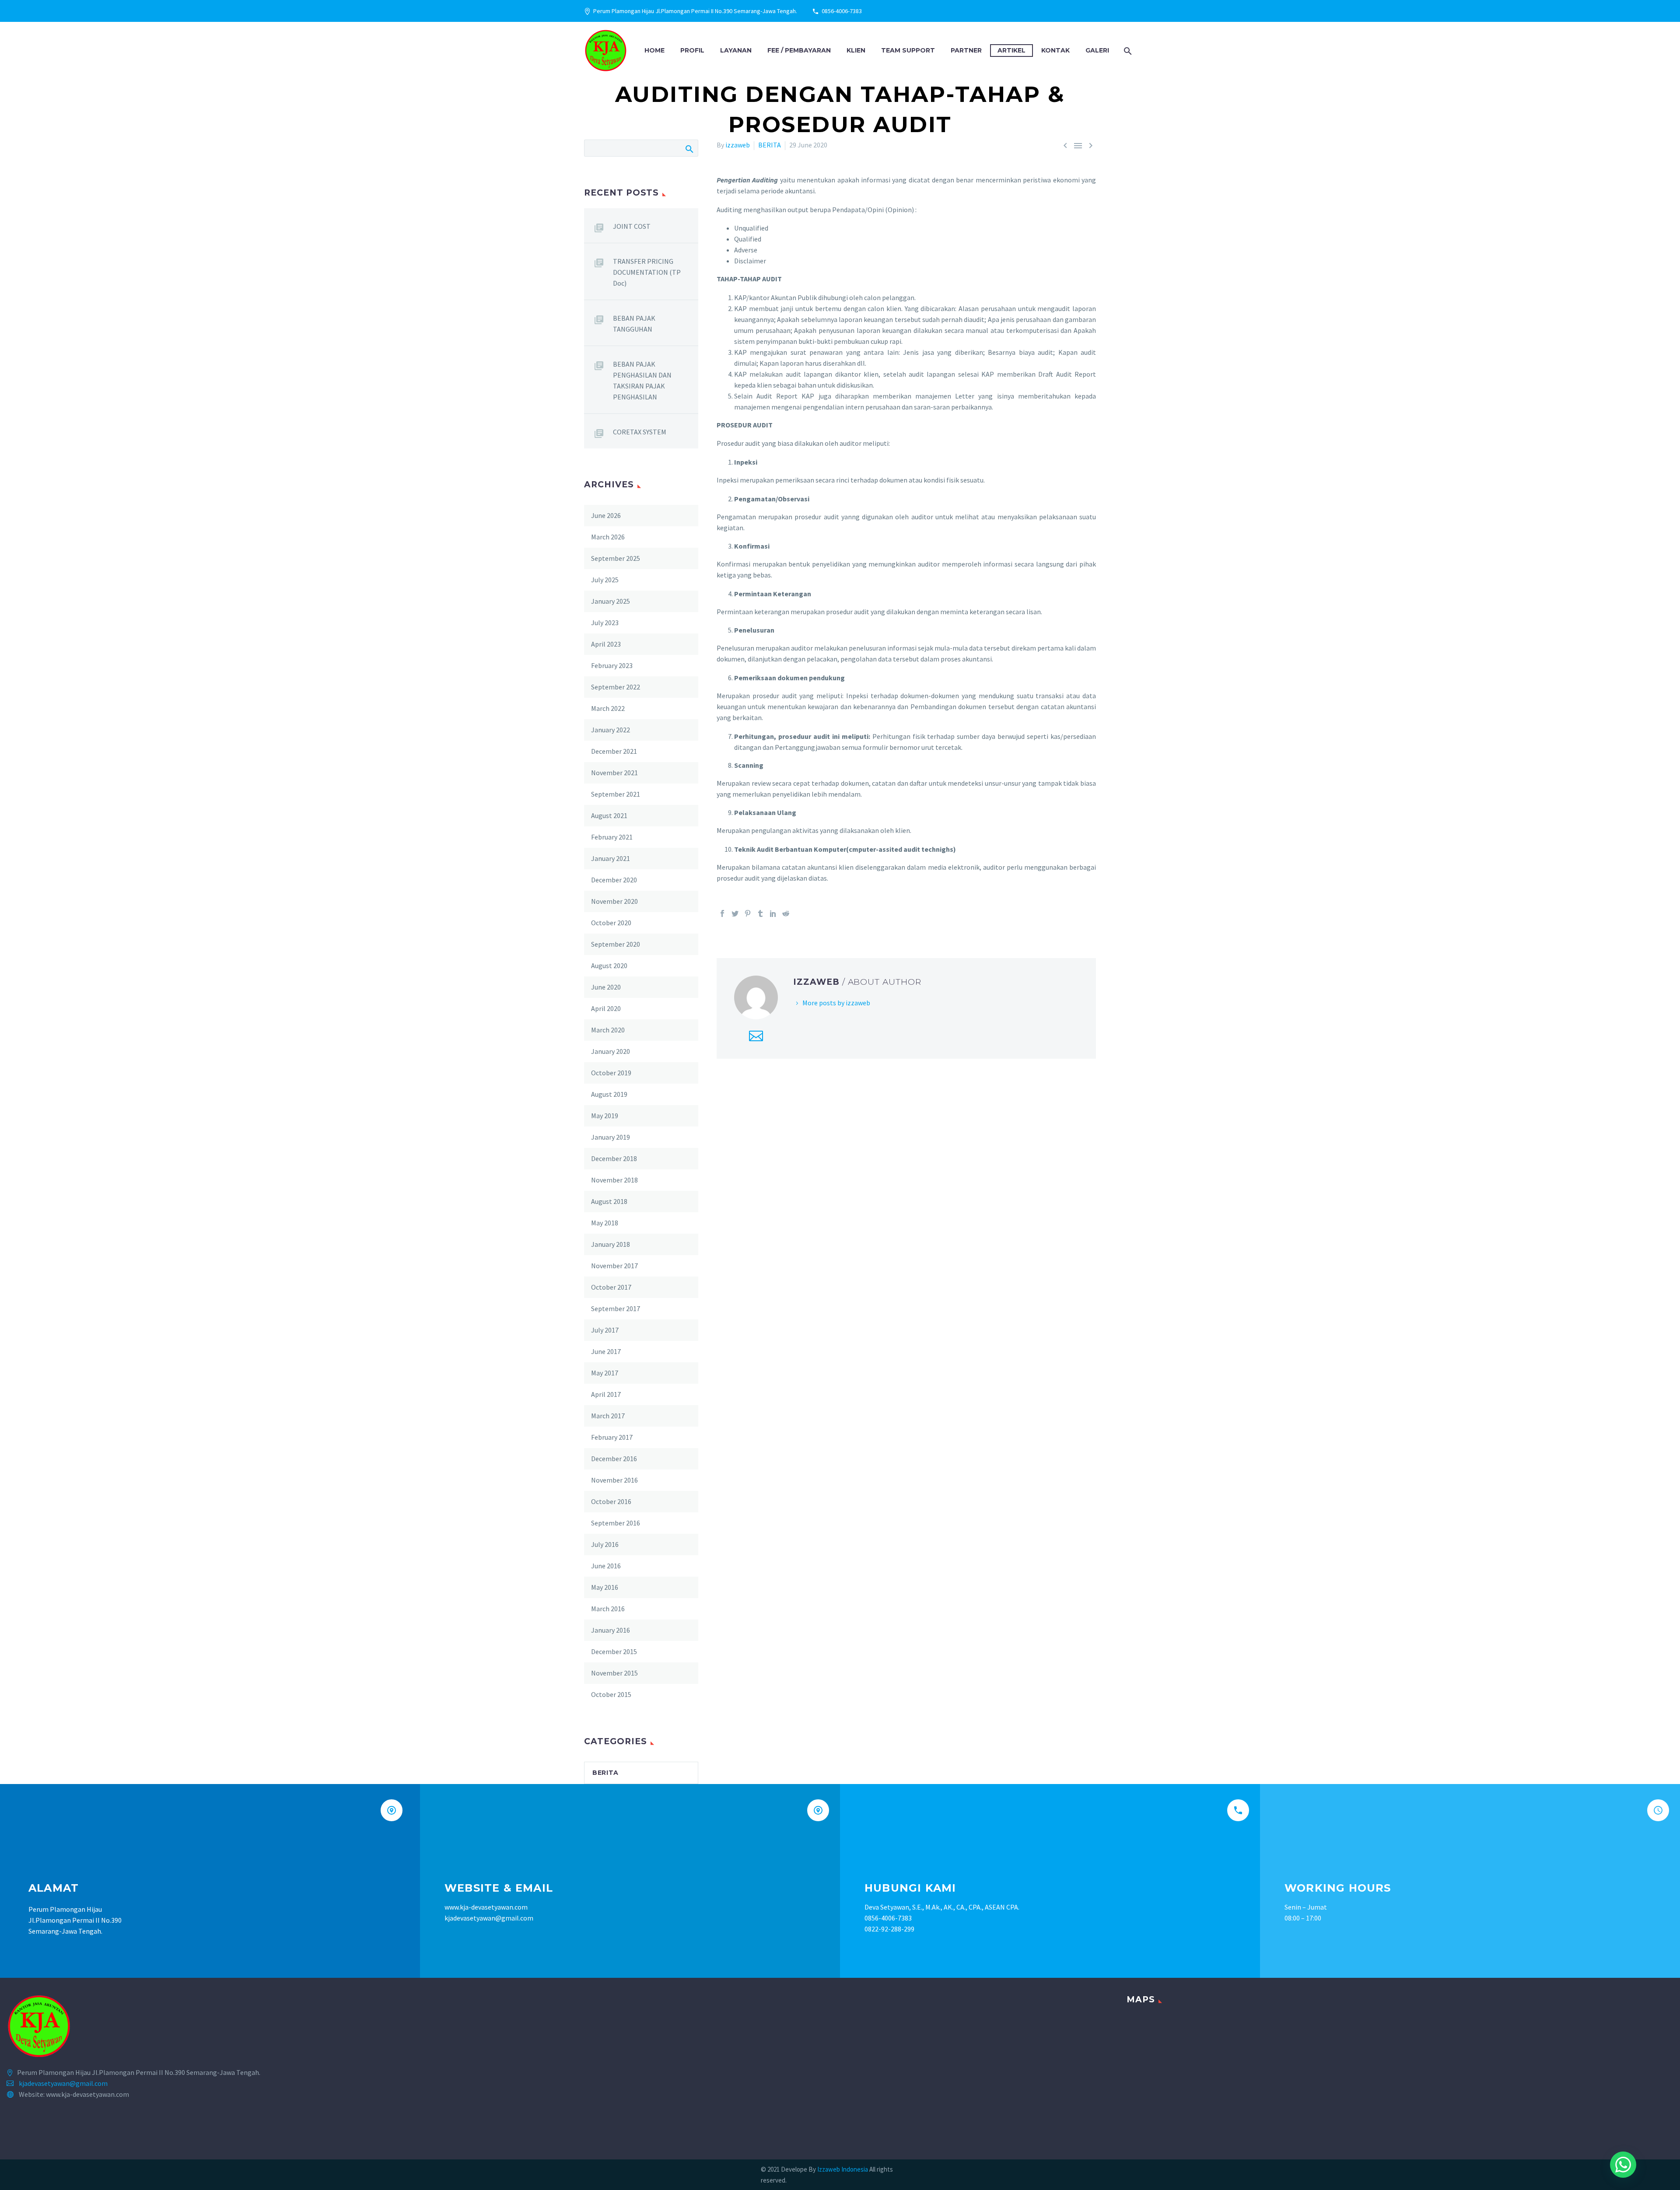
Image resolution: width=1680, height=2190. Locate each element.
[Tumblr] (760, 913)
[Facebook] (722, 913)
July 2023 (605, 623)
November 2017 (614, 1266)
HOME (654, 50)
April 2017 (606, 1394)
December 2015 (614, 1651)
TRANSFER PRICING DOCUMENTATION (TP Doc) (647, 272)
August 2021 (609, 815)
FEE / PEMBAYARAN (799, 50)
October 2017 (611, 1287)
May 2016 (605, 1587)
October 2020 (611, 923)
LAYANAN (736, 50)
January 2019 (611, 1137)
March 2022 (608, 708)
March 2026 (608, 537)
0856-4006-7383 (842, 11)
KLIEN (856, 50)
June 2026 (606, 515)
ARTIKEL (1011, 50)
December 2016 (614, 1459)
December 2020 (614, 880)
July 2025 (605, 580)
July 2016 (605, 1544)
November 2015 (614, 1673)
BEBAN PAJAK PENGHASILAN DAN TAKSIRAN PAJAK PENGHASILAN (642, 380)
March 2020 (608, 1030)
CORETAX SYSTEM (640, 432)
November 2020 (614, 901)
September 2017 (616, 1308)
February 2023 (612, 665)
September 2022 (616, 687)
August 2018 (609, 1201)
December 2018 (614, 1158)
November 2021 (614, 773)
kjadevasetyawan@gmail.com (63, 2083)
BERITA (770, 145)
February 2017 (612, 1437)
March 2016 (608, 1609)
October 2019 (611, 1073)
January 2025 (611, 601)
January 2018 (611, 1244)
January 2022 (611, 730)
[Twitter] (735, 913)
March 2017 (608, 1416)
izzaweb (738, 145)
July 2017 (605, 1330)
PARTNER (966, 50)
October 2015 (611, 1694)
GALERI (1097, 50)
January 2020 (611, 1051)
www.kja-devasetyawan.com (486, 1907)
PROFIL (692, 50)
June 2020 (606, 987)
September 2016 (616, 1523)
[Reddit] (786, 913)
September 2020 (616, 944)
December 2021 (614, 751)
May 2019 (605, 1116)
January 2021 (611, 858)
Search (689, 148)
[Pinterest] (748, 913)
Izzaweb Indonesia (843, 2169)
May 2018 (605, 1223)
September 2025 (616, 558)
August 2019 (609, 1094)
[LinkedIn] (773, 913)
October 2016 (611, 1501)
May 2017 (605, 1373)
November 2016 (614, 1480)
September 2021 (616, 794)
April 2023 (606, 644)
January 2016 (611, 1630)
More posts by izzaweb (836, 1003)
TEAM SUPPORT (908, 50)
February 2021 (612, 837)
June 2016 (606, 1566)
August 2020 (609, 966)
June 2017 (606, 1351)
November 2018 (614, 1180)
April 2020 (606, 1008)
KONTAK (1055, 50)
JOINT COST (632, 226)
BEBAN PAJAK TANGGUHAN (634, 324)
